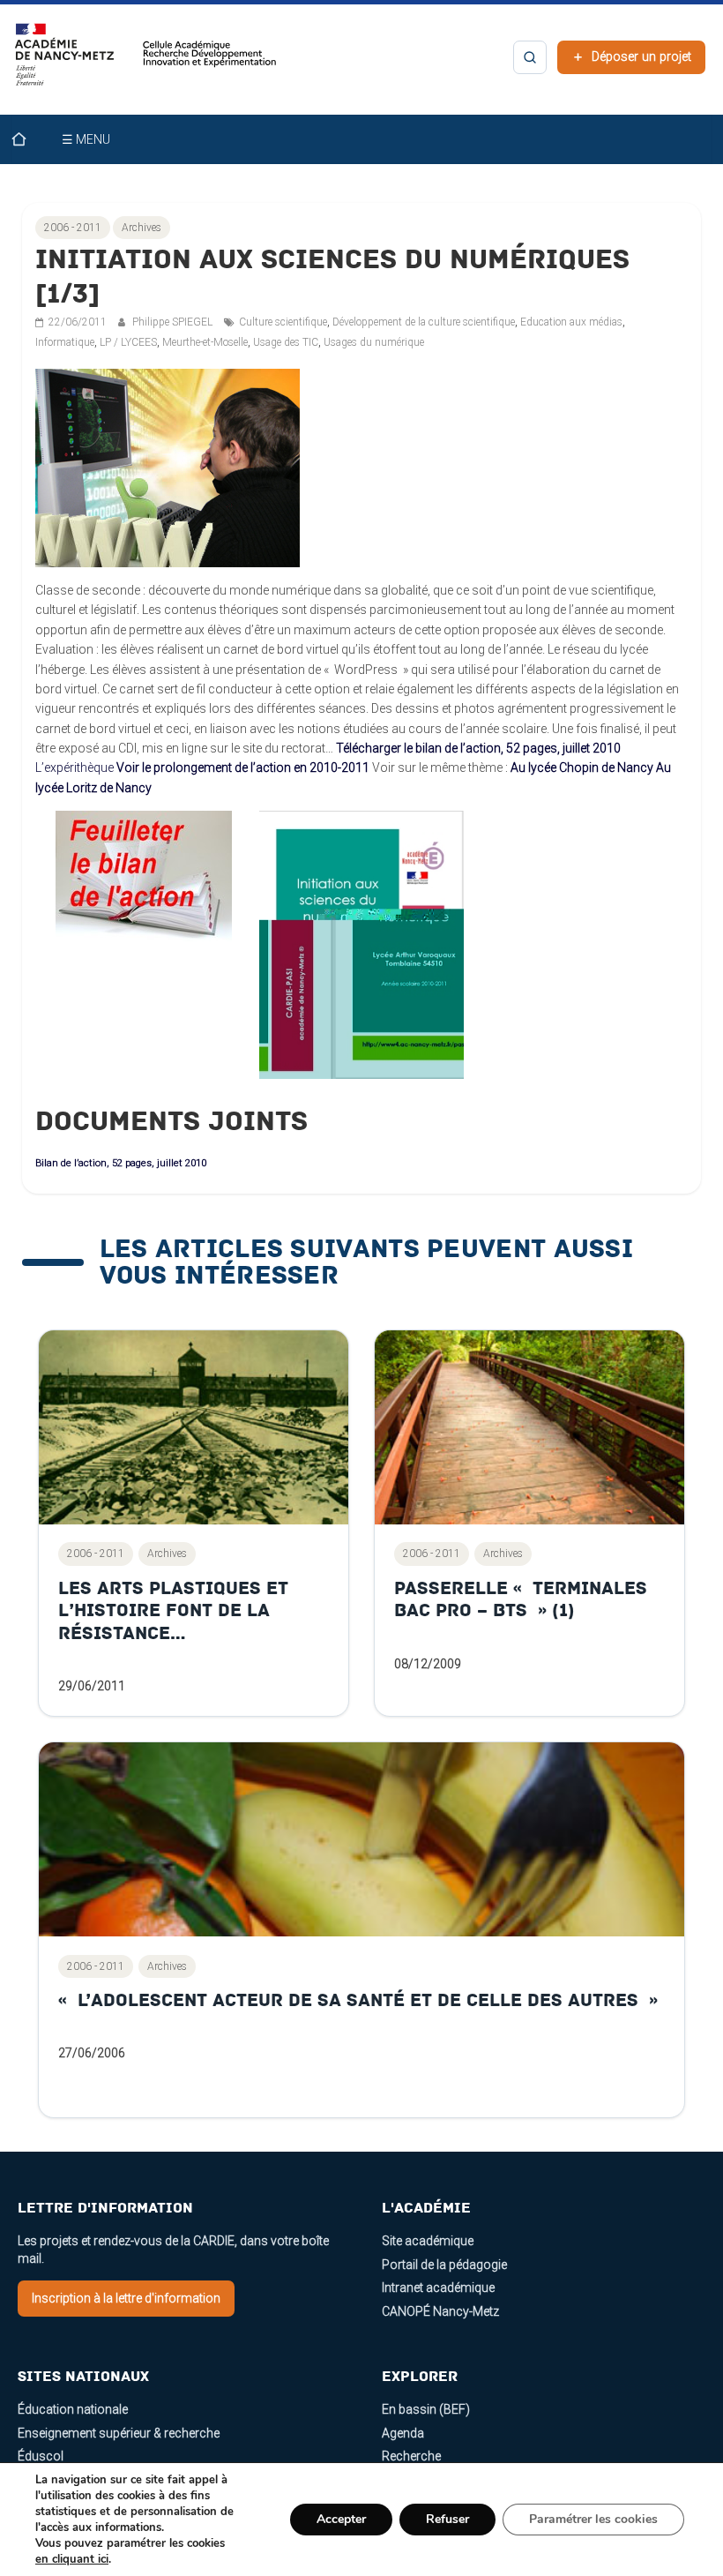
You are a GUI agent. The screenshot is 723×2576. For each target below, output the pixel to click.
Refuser (447, 2519)
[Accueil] (30, 139)
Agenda (403, 2433)
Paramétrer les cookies (593, 2519)
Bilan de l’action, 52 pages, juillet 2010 (121, 1163)
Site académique (428, 2241)
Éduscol (41, 2456)
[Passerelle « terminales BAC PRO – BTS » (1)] (529, 1427)
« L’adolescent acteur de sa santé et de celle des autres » (358, 2000)
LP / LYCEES (128, 342)
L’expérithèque (75, 768)
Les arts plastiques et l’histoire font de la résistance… (173, 1611)
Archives (142, 228)
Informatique (65, 342)
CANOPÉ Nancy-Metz (440, 2311)
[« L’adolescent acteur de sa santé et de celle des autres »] (362, 1839)
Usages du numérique (374, 342)
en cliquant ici (72, 2559)
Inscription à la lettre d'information (126, 2298)
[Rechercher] (530, 57)
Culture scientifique (283, 322)
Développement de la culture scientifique (424, 322)
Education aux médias (571, 322)
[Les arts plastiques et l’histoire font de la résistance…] (194, 1427)
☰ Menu (86, 139)
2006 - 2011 (73, 228)
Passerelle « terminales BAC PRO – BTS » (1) (521, 1600)
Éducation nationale (73, 2409)
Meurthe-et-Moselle (205, 342)
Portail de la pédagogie (444, 2265)
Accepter (341, 2519)
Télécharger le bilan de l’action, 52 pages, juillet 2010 (478, 748)
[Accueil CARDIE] (146, 63)
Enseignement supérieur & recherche (119, 2433)
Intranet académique (438, 2288)
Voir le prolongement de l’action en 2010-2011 (243, 768)
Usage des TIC (286, 342)
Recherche (411, 2456)
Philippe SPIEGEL (174, 322)
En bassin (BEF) (426, 2409)
